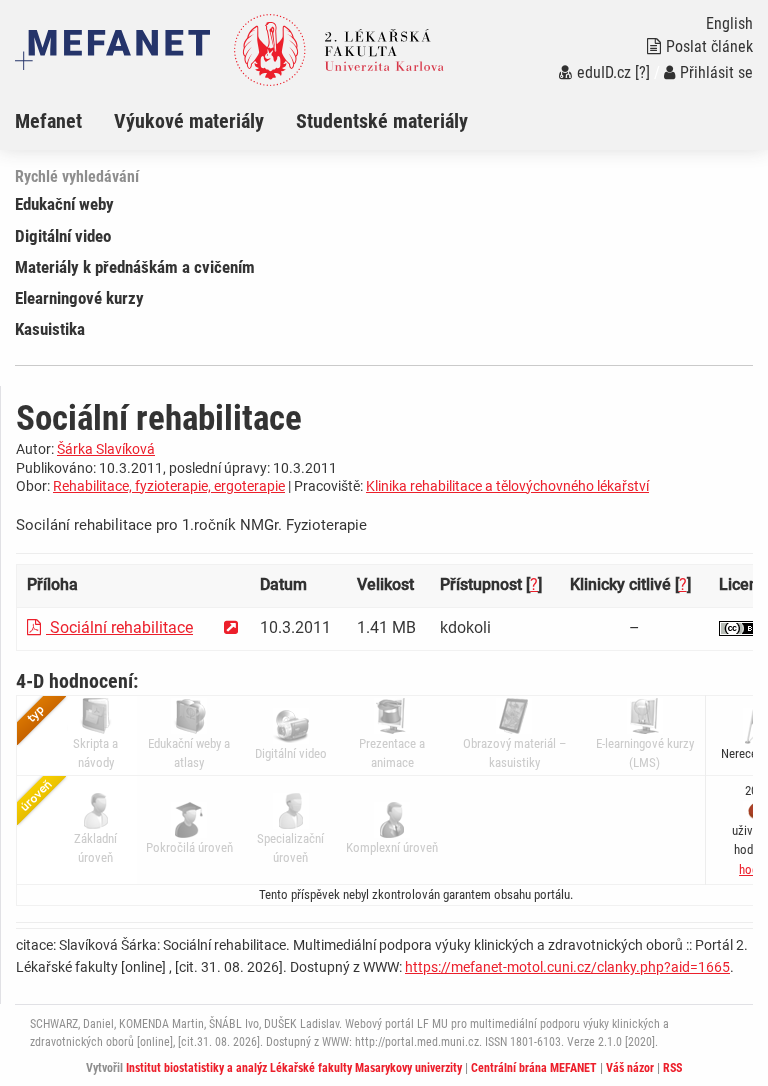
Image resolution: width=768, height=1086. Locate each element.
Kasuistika (50, 329)
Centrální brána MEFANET (534, 1068)
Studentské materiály (382, 121)
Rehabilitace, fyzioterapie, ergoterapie (169, 486)
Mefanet (48, 121)
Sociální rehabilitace (119, 627)
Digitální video (63, 236)
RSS (672, 1068)
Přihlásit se (716, 72)
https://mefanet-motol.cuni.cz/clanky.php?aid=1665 (567, 967)
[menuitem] (64, 121)
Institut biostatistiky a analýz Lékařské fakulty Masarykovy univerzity (294, 1068)
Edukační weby (64, 204)
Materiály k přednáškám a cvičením (135, 267)
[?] (642, 72)
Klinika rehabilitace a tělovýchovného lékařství (507, 486)
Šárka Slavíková (106, 449)
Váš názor (630, 1068)
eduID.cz (604, 72)
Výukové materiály (189, 121)
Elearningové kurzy (79, 298)
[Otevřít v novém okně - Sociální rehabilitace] (231, 627)
